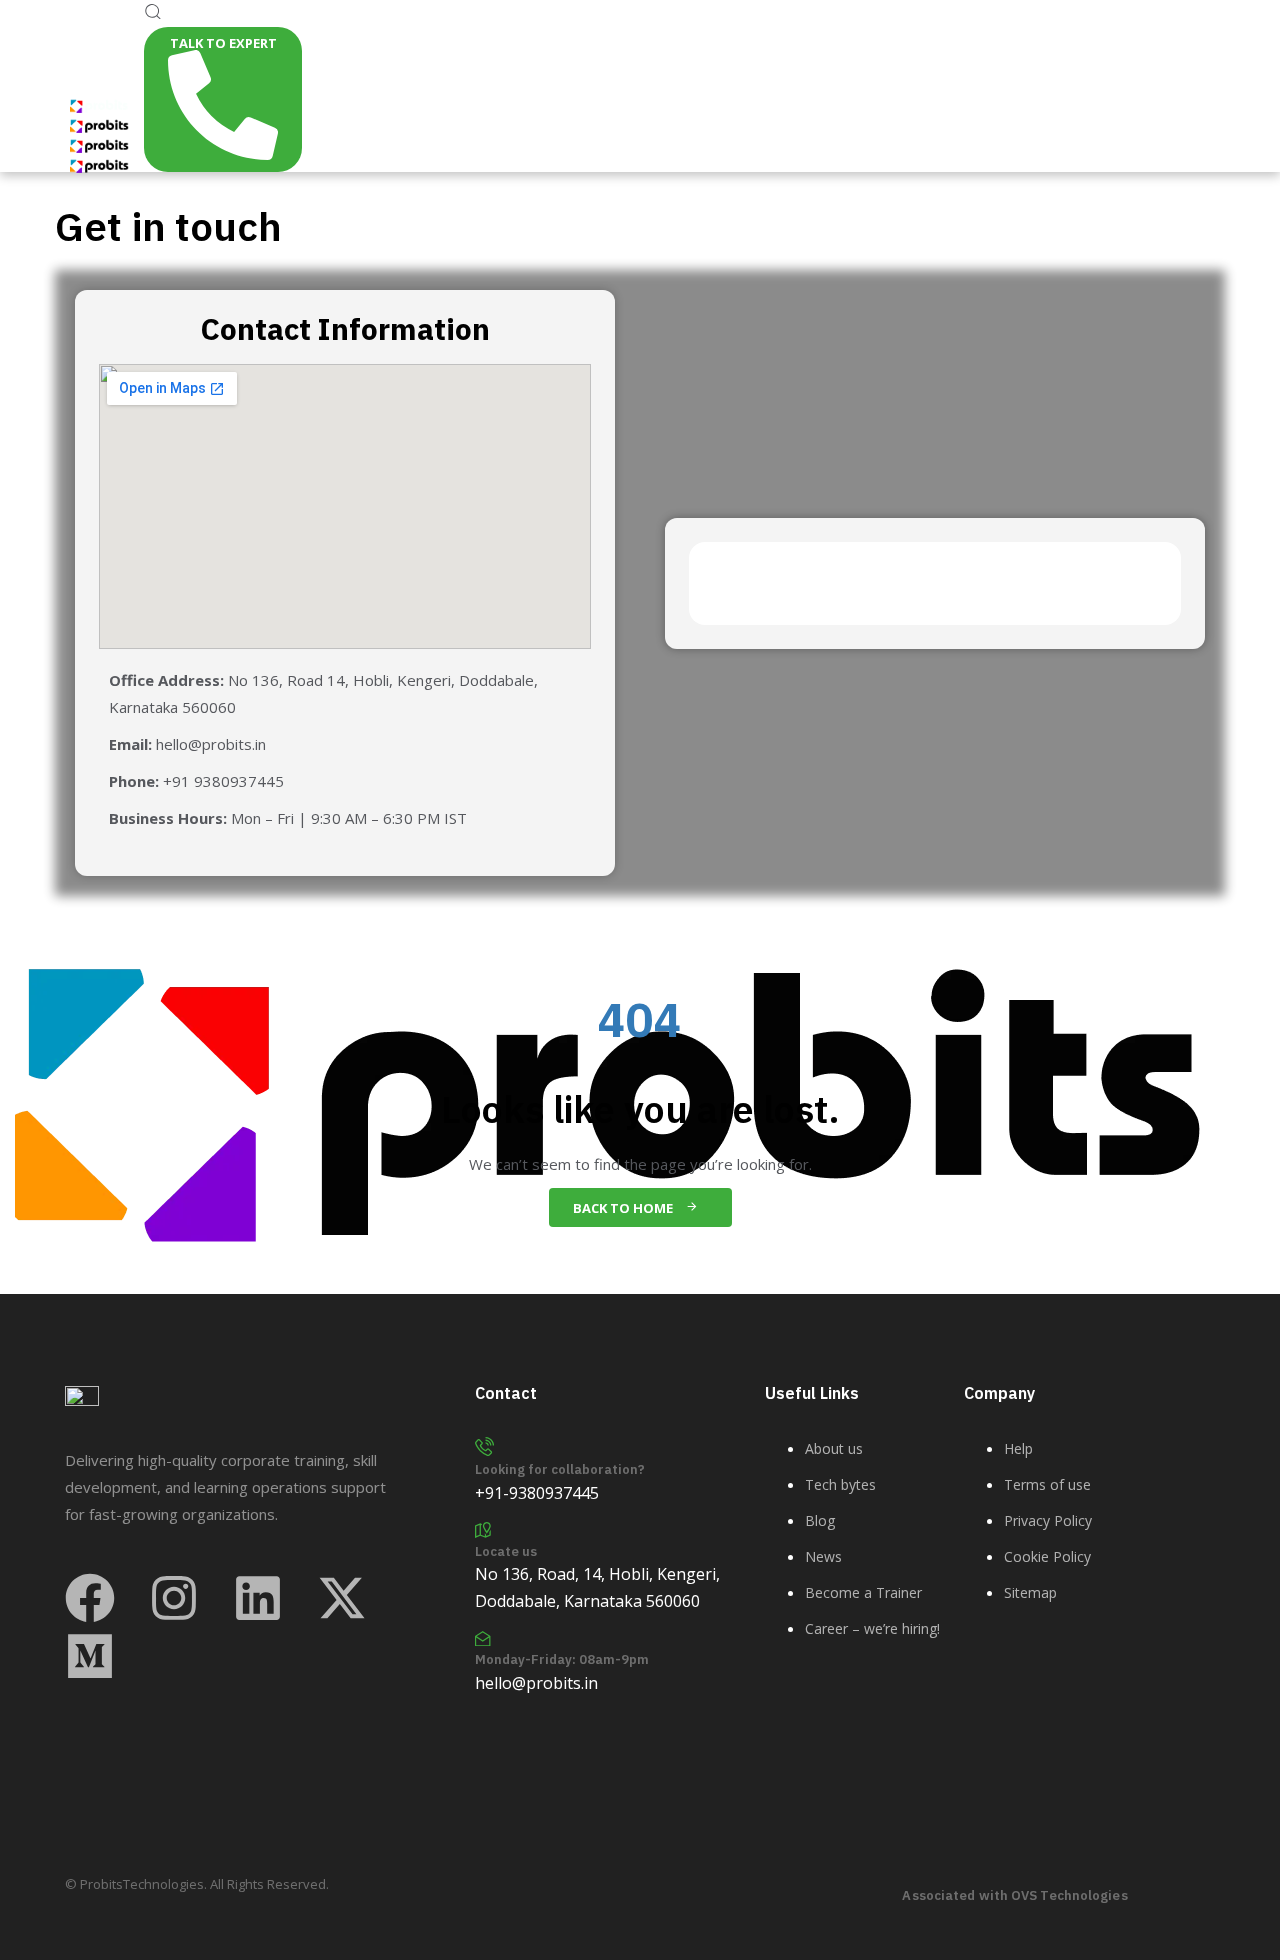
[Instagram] (174, 1598)
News (823, 1556)
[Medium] (90, 1656)
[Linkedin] (258, 1598)
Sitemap (1030, 1592)
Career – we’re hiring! (872, 1628)
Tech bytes (840, 1484)
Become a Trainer (863, 1592)
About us (834, 1448)
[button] (152, 13)
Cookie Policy (1047, 1556)
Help (1018, 1448)
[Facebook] (90, 1598)
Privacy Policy (1048, 1520)
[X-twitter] (342, 1598)
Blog (820, 1520)
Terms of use (1047, 1484)
